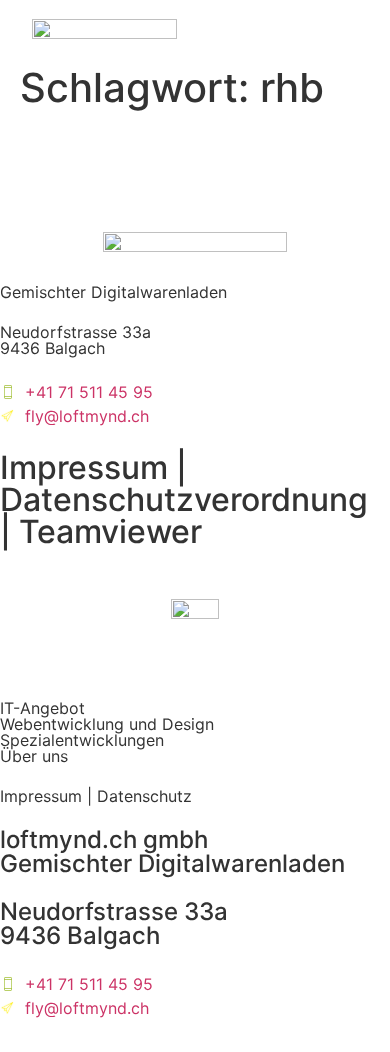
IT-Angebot (42, 708)
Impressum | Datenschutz (96, 796)
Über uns (34, 756)
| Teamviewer (101, 531)
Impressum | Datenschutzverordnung (184, 483)
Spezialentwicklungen (82, 740)
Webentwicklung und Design (107, 724)
